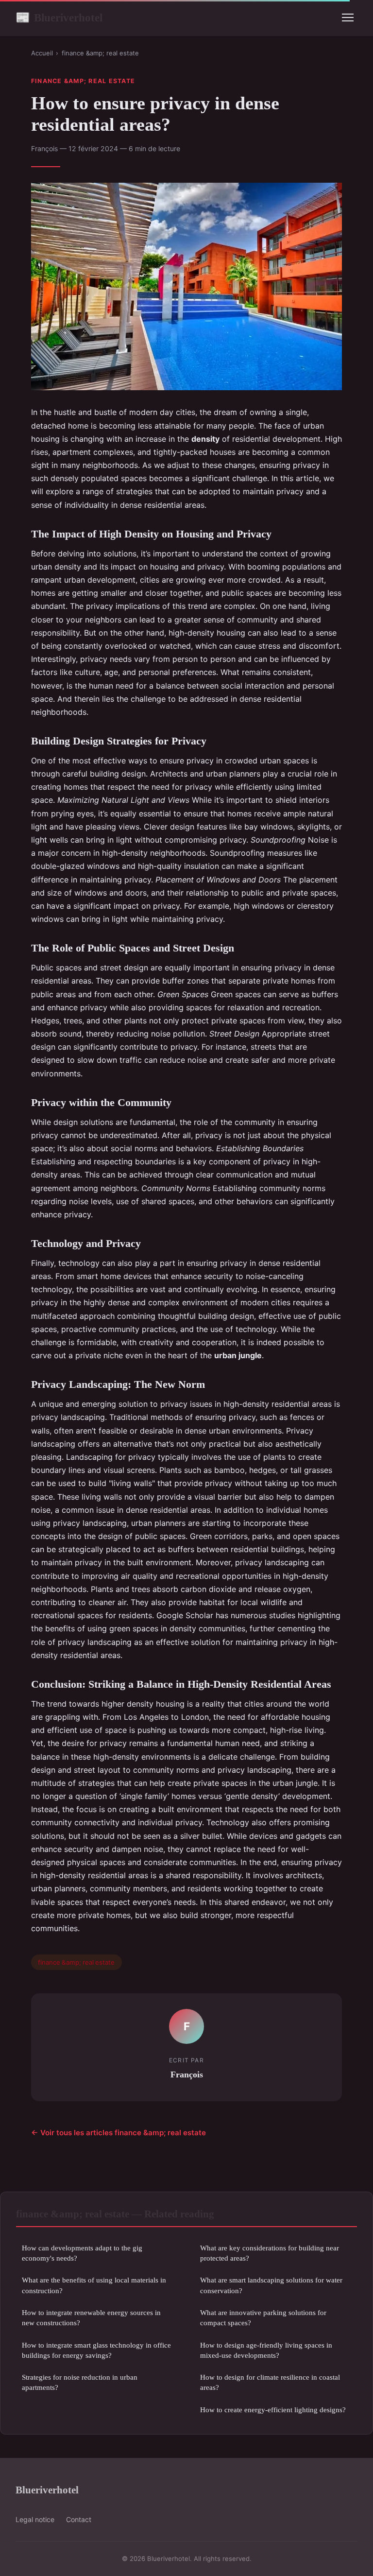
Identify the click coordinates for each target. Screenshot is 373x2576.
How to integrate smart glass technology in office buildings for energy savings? (96, 2350)
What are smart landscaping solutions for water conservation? (271, 2285)
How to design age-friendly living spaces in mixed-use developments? (266, 2350)
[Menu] (348, 17)
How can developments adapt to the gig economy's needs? (82, 2253)
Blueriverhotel (59, 17)
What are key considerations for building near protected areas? (270, 2253)
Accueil (42, 53)
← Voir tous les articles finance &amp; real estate (119, 2133)
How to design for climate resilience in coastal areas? (270, 2382)
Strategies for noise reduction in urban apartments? (80, 2382)
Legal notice (35, 2519)
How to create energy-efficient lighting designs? (273, 2410)
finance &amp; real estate (100, 53)
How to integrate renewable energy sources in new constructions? (91, 2317)
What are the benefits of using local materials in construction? (94, 2285)
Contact (79, 2519)
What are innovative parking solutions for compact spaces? (263, 2317)
